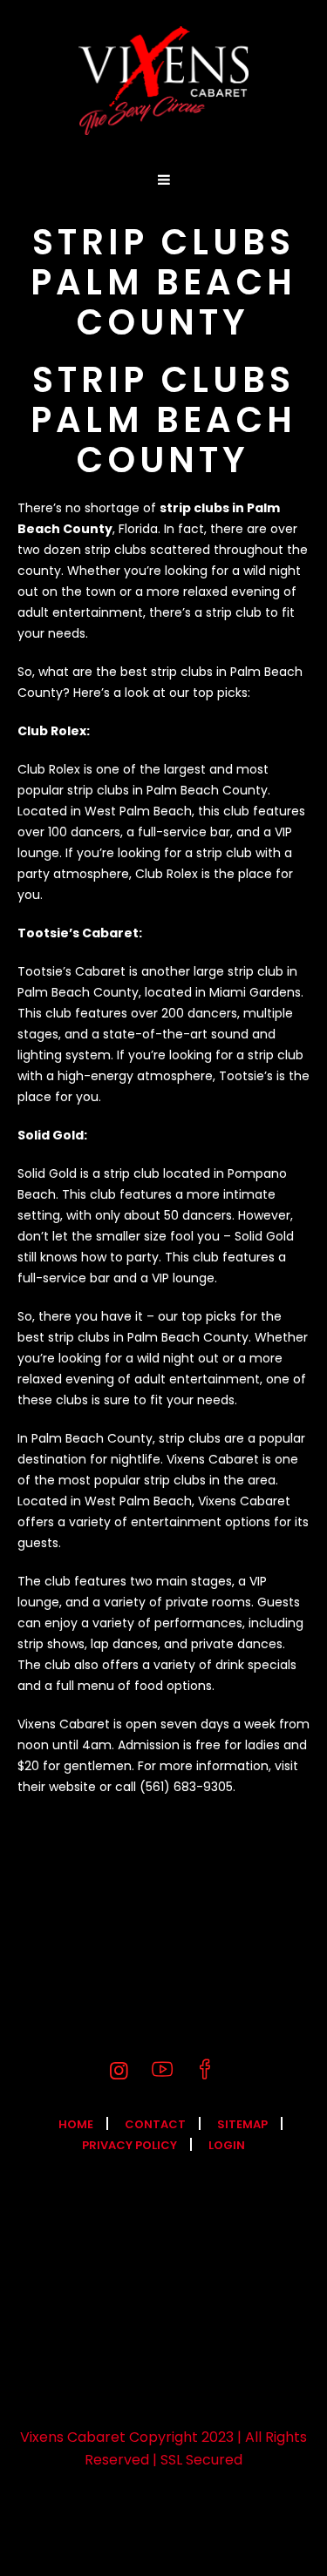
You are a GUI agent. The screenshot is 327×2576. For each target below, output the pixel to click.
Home (76, 2124)
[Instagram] (119, 2071)
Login (227, 2145)
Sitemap (242, 2124)
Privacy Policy (129, 2145)
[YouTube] (162, 2071)
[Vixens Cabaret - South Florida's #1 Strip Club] (164, 81)
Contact (155, 2124)
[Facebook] (205, 2071)
